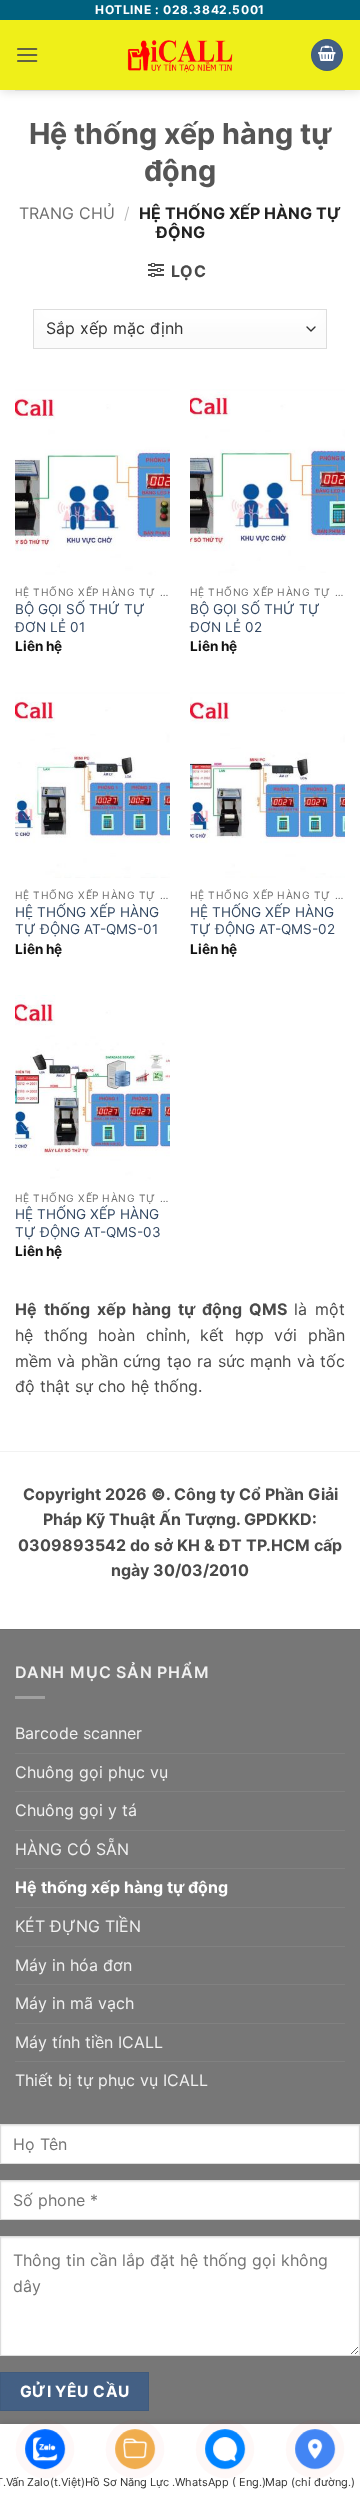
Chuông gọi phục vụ (91, 1772)
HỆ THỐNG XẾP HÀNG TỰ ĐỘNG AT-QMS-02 (262, 921)
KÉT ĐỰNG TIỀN (78, 1926)
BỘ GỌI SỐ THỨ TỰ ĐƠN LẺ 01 (80, 618)
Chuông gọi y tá (76, 1810)
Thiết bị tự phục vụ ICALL (111, 2080)
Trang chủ (67, 213)
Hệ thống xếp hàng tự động (121, 1887)
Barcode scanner (78, 1733)
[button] (27, 54)
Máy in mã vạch (74, 2003)
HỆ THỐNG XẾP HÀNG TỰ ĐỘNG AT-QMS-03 (88, 1223)
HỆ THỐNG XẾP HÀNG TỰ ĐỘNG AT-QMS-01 (87, 921)
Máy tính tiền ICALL (89, 2042)
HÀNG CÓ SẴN (72, 1849)
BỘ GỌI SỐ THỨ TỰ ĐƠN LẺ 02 (255, 618)
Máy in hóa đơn (73, 1965)
